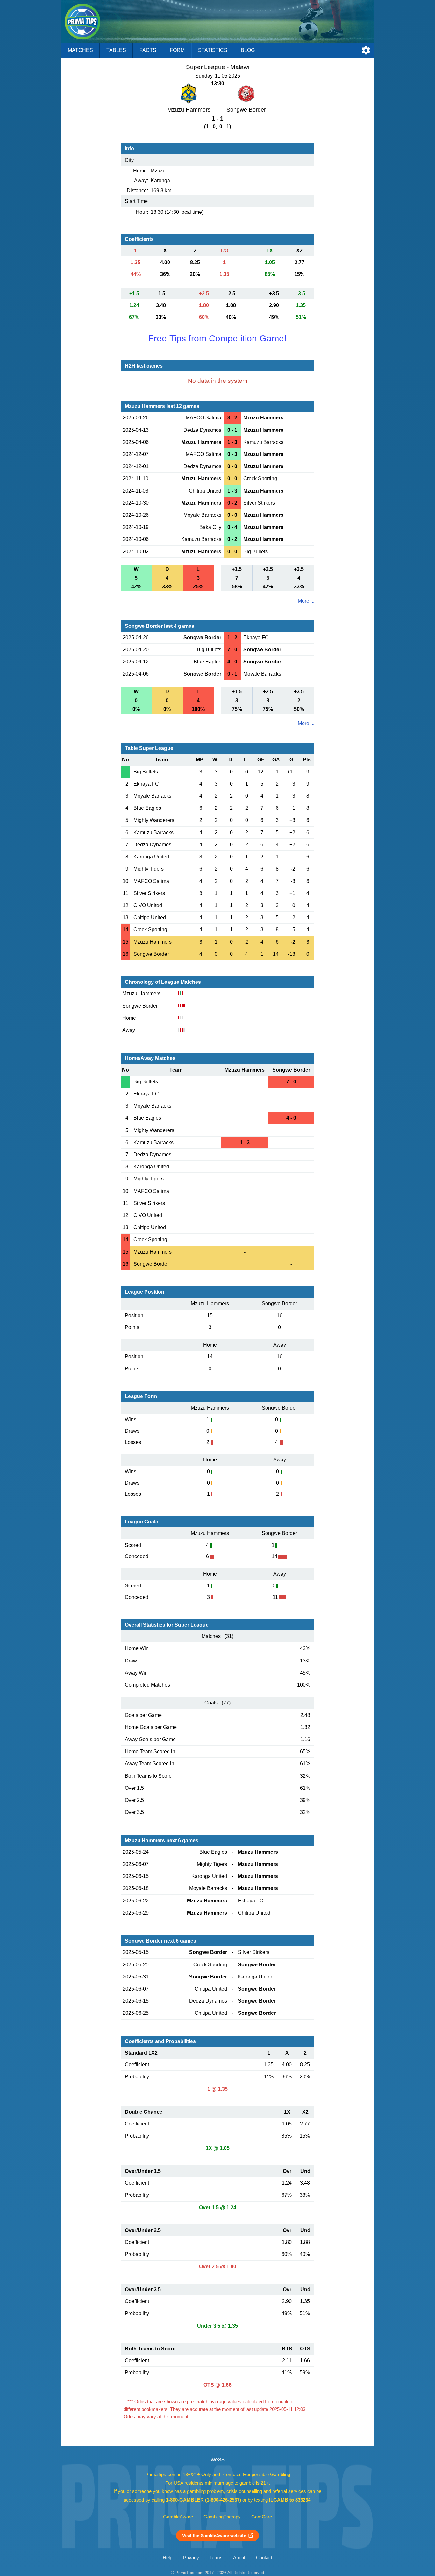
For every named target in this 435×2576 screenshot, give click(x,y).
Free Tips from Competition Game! (217, 338)
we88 (218, 2460)
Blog (248, 50)
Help (168, 2558)
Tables (116, 50)
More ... (306, 601)
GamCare (262, 2517)
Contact (264, 2558)
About (239, 2558)
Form (177, 50)
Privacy (191, 2558)
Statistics (213, 50)
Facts (148, 50)
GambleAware (178, 2517)
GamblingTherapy (222, 2517)
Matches (80, 50)
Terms (216, 2558)
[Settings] (366, 50)
